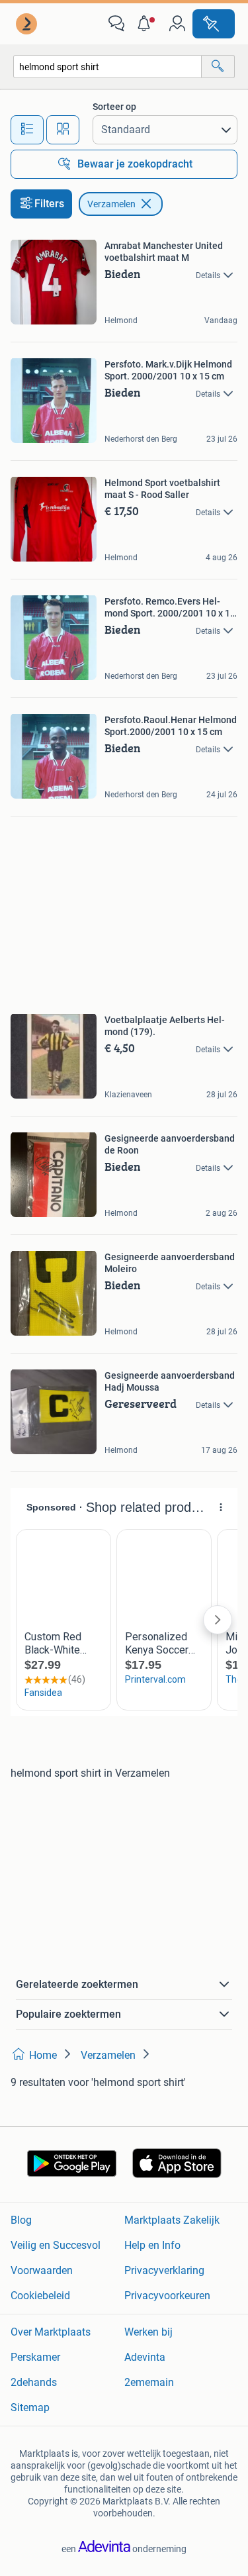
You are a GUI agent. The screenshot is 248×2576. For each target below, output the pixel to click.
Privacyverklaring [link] (164, 2270)
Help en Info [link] (152, 2245)
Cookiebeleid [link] (40, 2296)
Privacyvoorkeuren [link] (167, 2296)
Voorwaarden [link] (42, 2270)
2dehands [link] (34, 2382)
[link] (28, 24)
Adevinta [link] (145, 2357)
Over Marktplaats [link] (51, 2332)
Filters (49, 204)
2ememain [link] (149, 2382)
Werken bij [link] (148, 2332)
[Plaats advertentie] (214, 24)
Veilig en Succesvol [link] (56, 2245)
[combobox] (107, 67)
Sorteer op (114, 107)
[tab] (27, 130)
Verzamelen (111, 204)
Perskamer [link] (35, 2357)
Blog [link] (21, 2220)
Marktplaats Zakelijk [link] (172, 2220)
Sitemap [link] (30, 2407)
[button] (147, 24)
